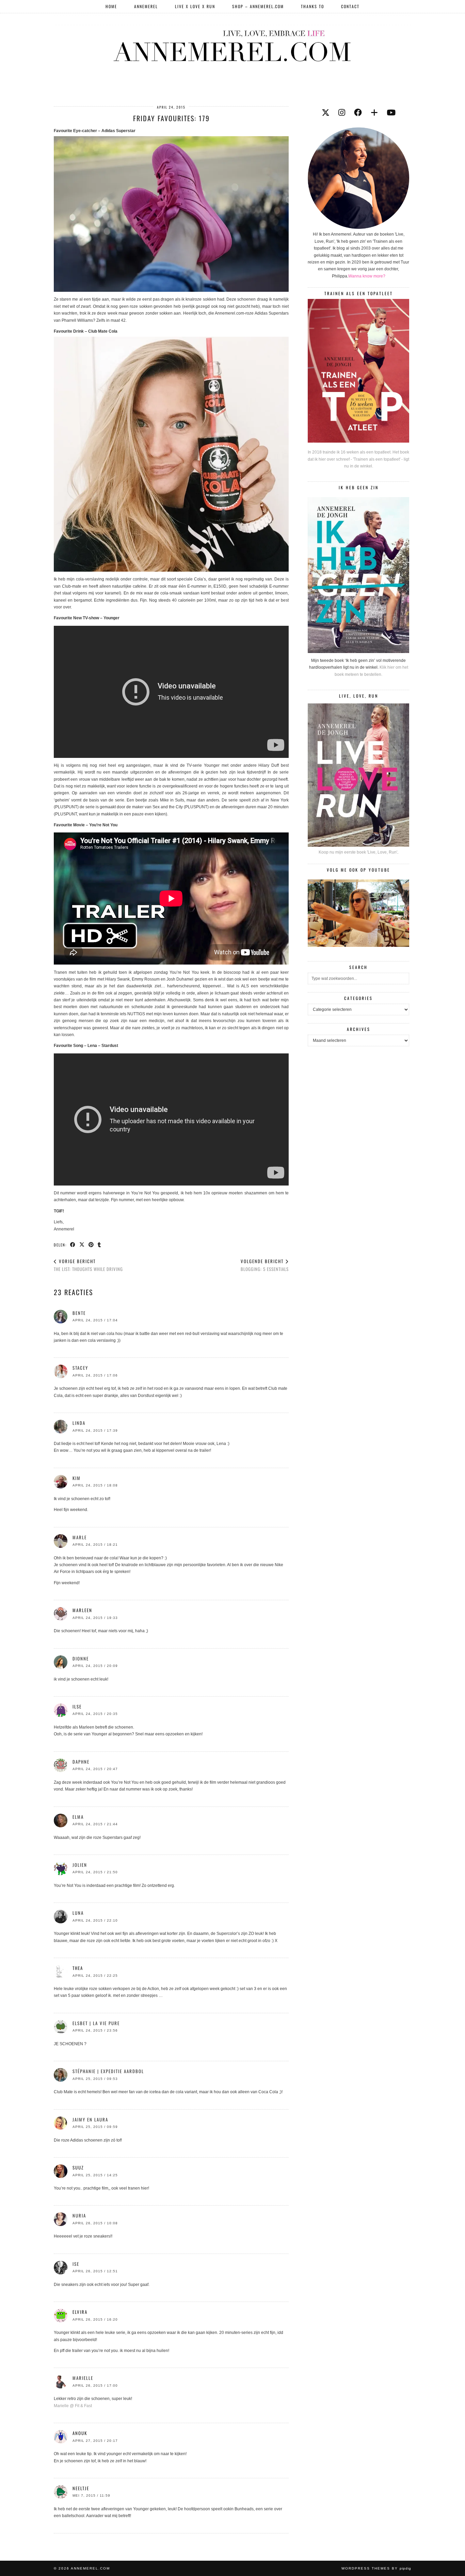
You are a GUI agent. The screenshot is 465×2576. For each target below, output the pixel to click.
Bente (79, 1313)
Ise (76, 2264)
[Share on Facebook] (73, 1244)
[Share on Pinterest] (91, 1244)
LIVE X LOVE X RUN (195, 6)
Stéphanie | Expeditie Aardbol (108, 2071)
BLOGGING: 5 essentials (265, 1265)
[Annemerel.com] (233, 45)
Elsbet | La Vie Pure (96, 2023)
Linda (79, 1423)
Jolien (80, 1865)
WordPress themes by (376, 2568)
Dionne (81, 1658)
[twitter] (326, 113)
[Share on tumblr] (100, 1244)
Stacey (80, 1368)
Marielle (83, 2378)
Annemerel (146, 6)
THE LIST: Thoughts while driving (88, 1265)
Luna (78, 1913)
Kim (77, 1478)
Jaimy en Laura (90, 2119)
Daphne (81, 1762)
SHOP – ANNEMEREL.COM (258, 6)
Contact (350, 6)
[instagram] (342, 113)
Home (111, 6)
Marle (80, 1537)
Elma (78, 1817)
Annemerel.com (90, 2568)
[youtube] (391, 113)
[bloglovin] (374, 113)
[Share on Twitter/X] (82, 1244)
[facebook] (358, 113)
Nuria (79, 2215)
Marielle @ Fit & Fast (73, 2406)
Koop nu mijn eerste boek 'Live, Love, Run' (358, 852)
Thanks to (312, 6)
